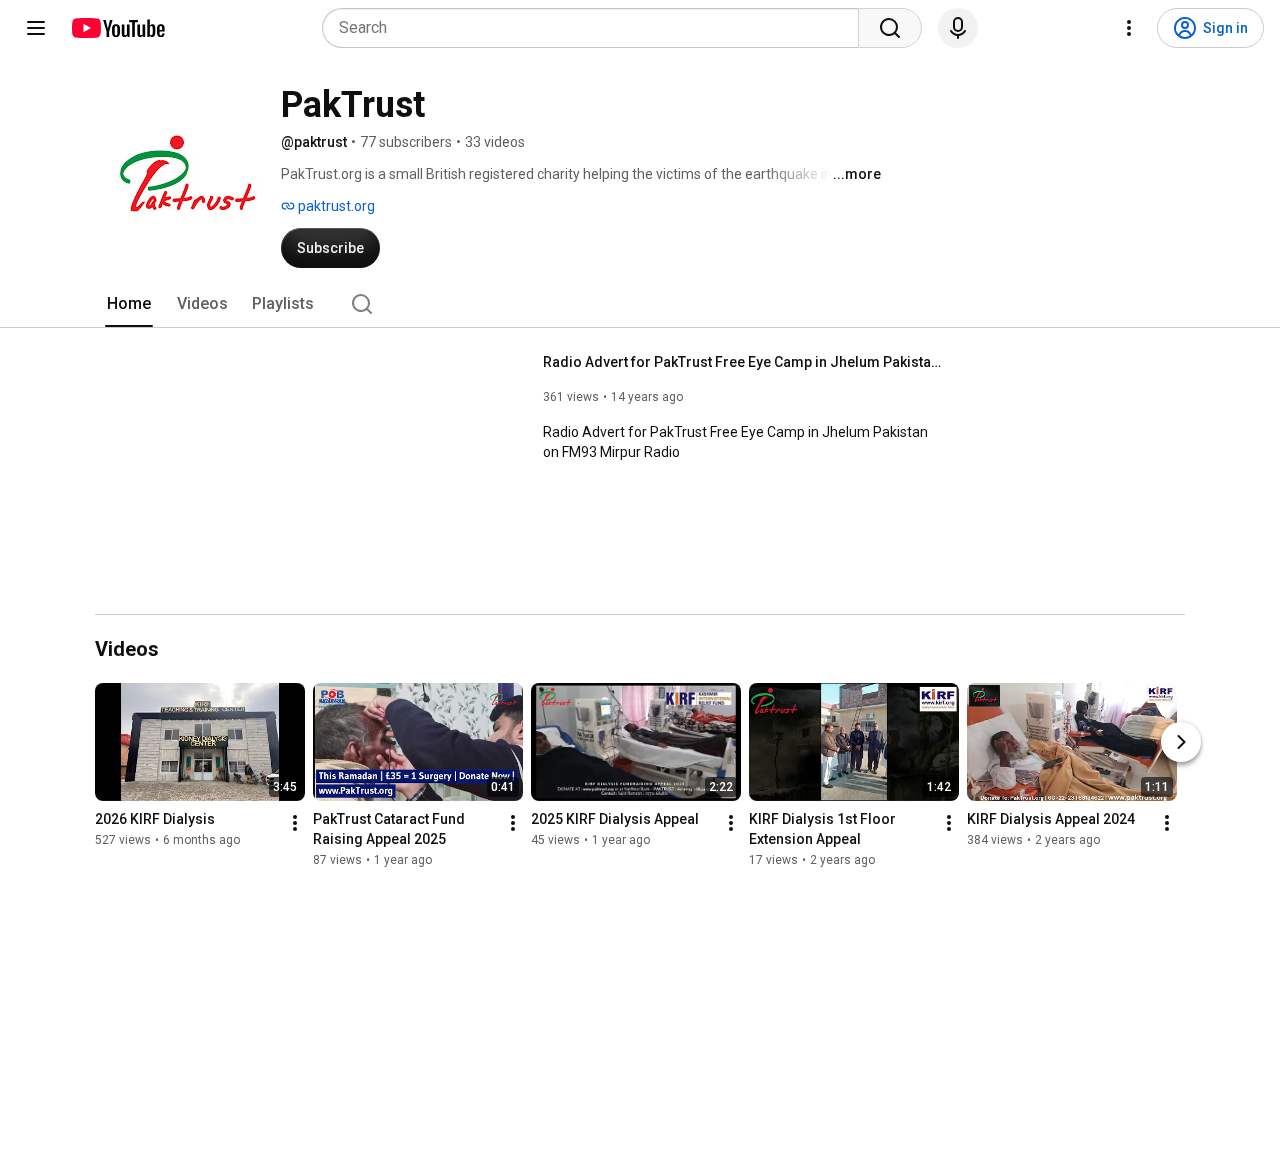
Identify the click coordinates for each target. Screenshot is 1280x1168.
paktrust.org (335, 206)
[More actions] (295, 823)
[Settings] (1129, 28)
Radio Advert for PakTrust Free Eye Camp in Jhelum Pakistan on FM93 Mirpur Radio (743, 362)
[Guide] (36, 28)
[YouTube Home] (117, 28)
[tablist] (640, 304)
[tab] (129, 304)
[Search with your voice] (958, 28)
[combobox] (596, 28)
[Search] (890, 28)
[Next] (1181, 742)
